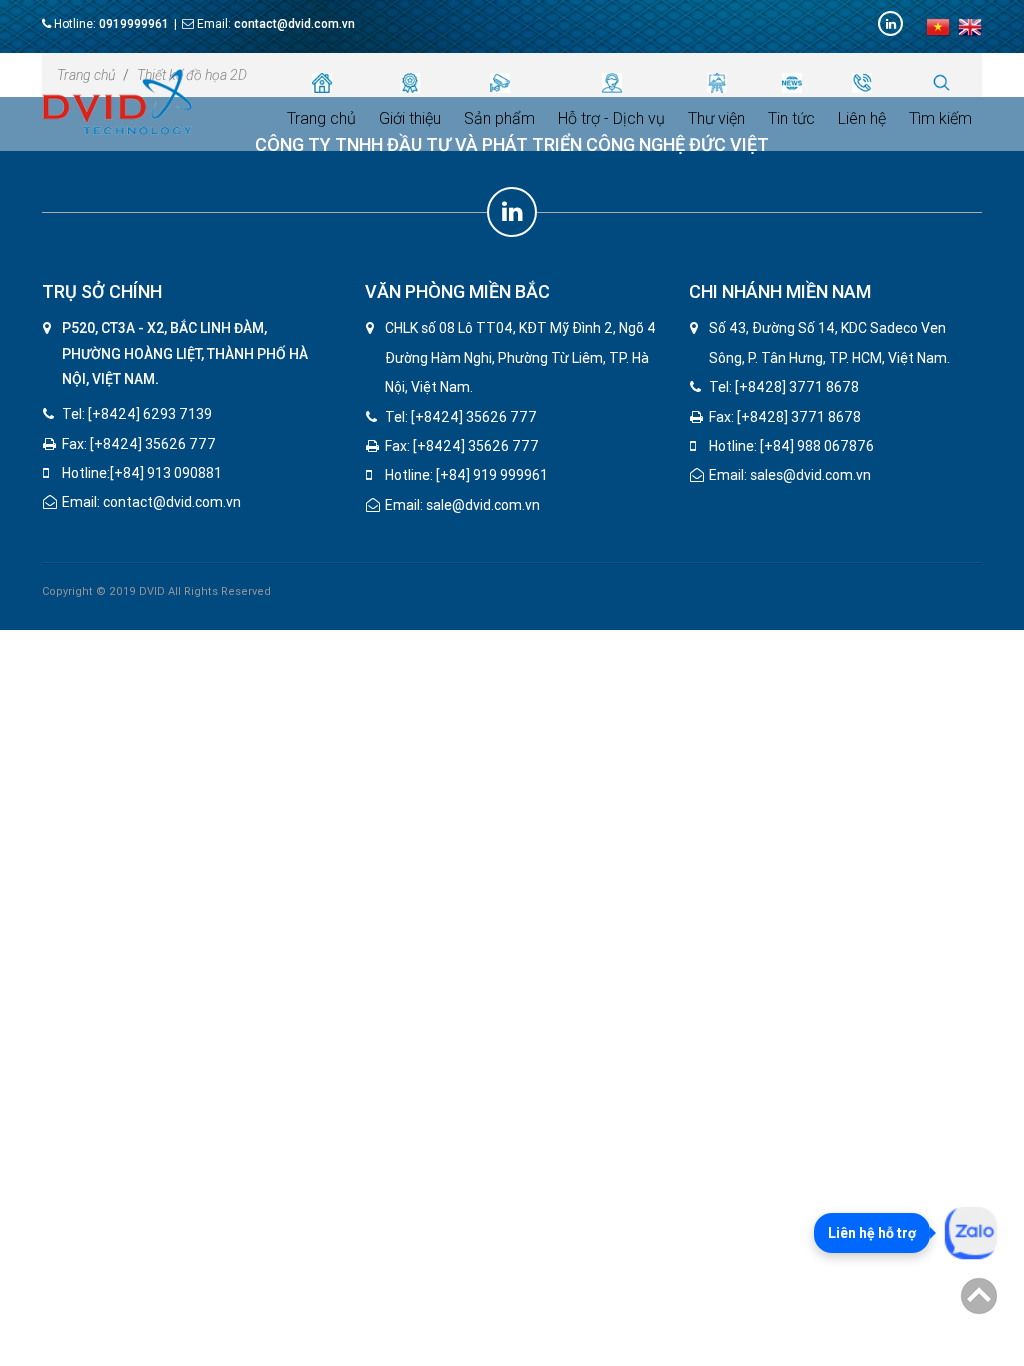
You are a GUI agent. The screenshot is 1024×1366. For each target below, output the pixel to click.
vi (938, 27)
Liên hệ (862, 118)
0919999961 (134, 24)
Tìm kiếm (940, 118)
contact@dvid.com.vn (294, 24)
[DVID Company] (890, 23)
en (970, 27)
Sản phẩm (499, 118)
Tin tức (791, 118)
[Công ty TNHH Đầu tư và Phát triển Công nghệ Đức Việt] (117, 101)
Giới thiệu (410, 118)
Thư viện (716, 118)
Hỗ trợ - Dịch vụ (611, 118)
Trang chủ (321, 118)
